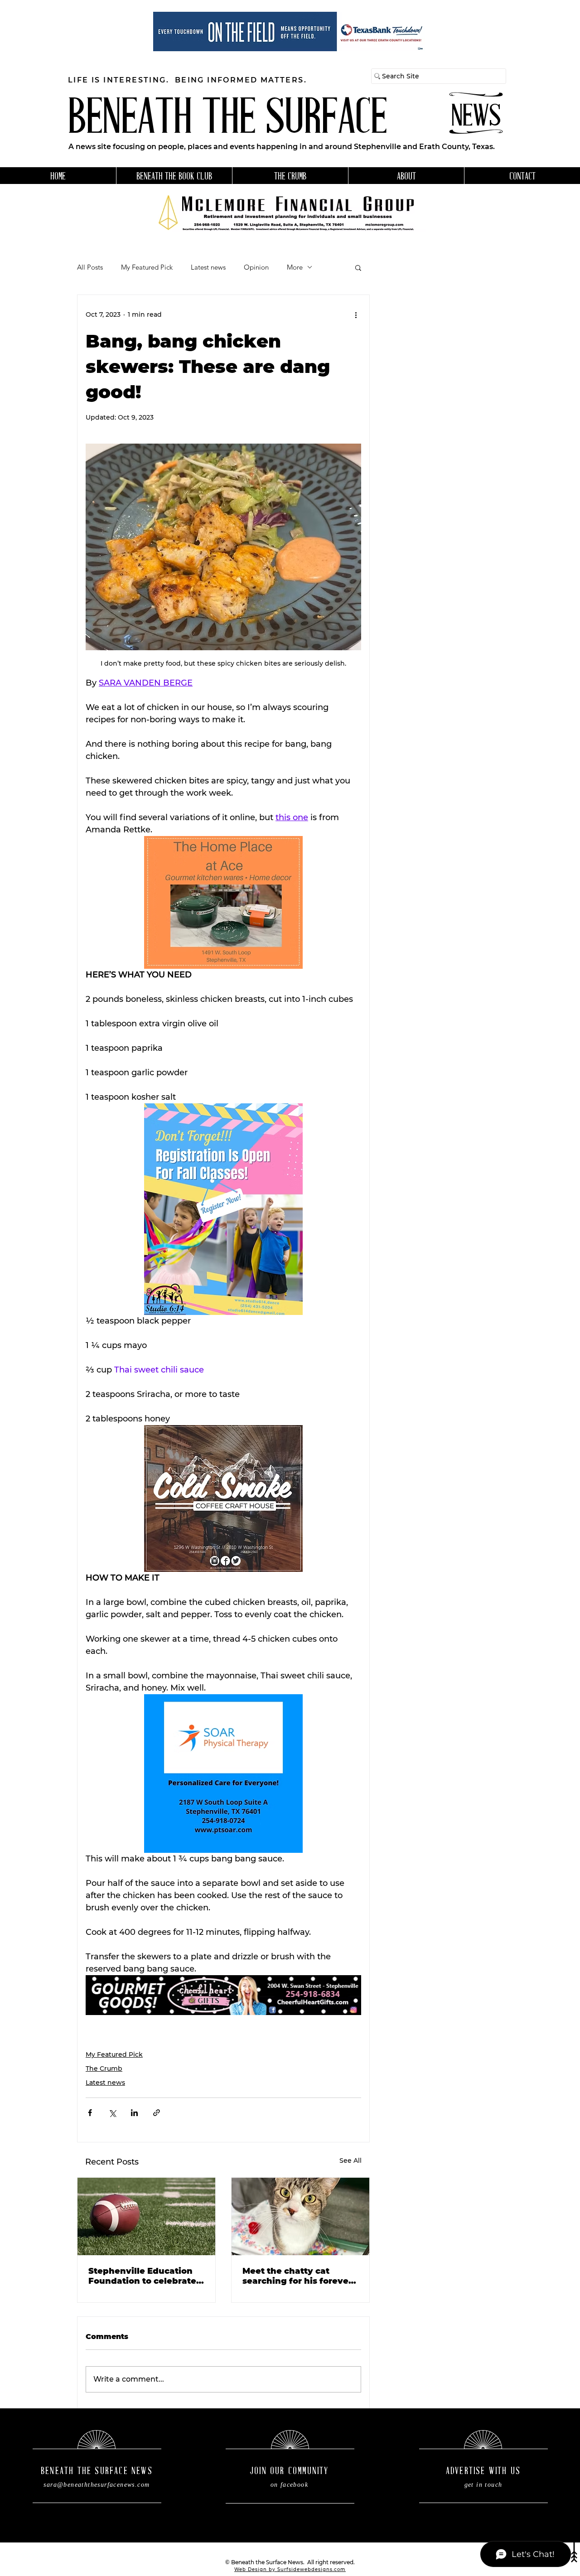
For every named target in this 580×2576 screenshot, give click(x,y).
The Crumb (104, 2069)
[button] (358, 267)
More (295, 267)
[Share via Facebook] (90, 2113)
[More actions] (356, 315)
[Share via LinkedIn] (134, 2113)
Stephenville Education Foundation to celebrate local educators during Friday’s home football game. (142, 2276)
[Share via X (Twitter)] (112, 2113)
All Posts (90, 267)
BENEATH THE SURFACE (227, 120)
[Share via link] (157, 2113)
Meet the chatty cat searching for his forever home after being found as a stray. (297, 2276)
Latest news (208, 267)
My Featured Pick (147, 267)
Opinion (256, 267)
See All (350, 2160)
